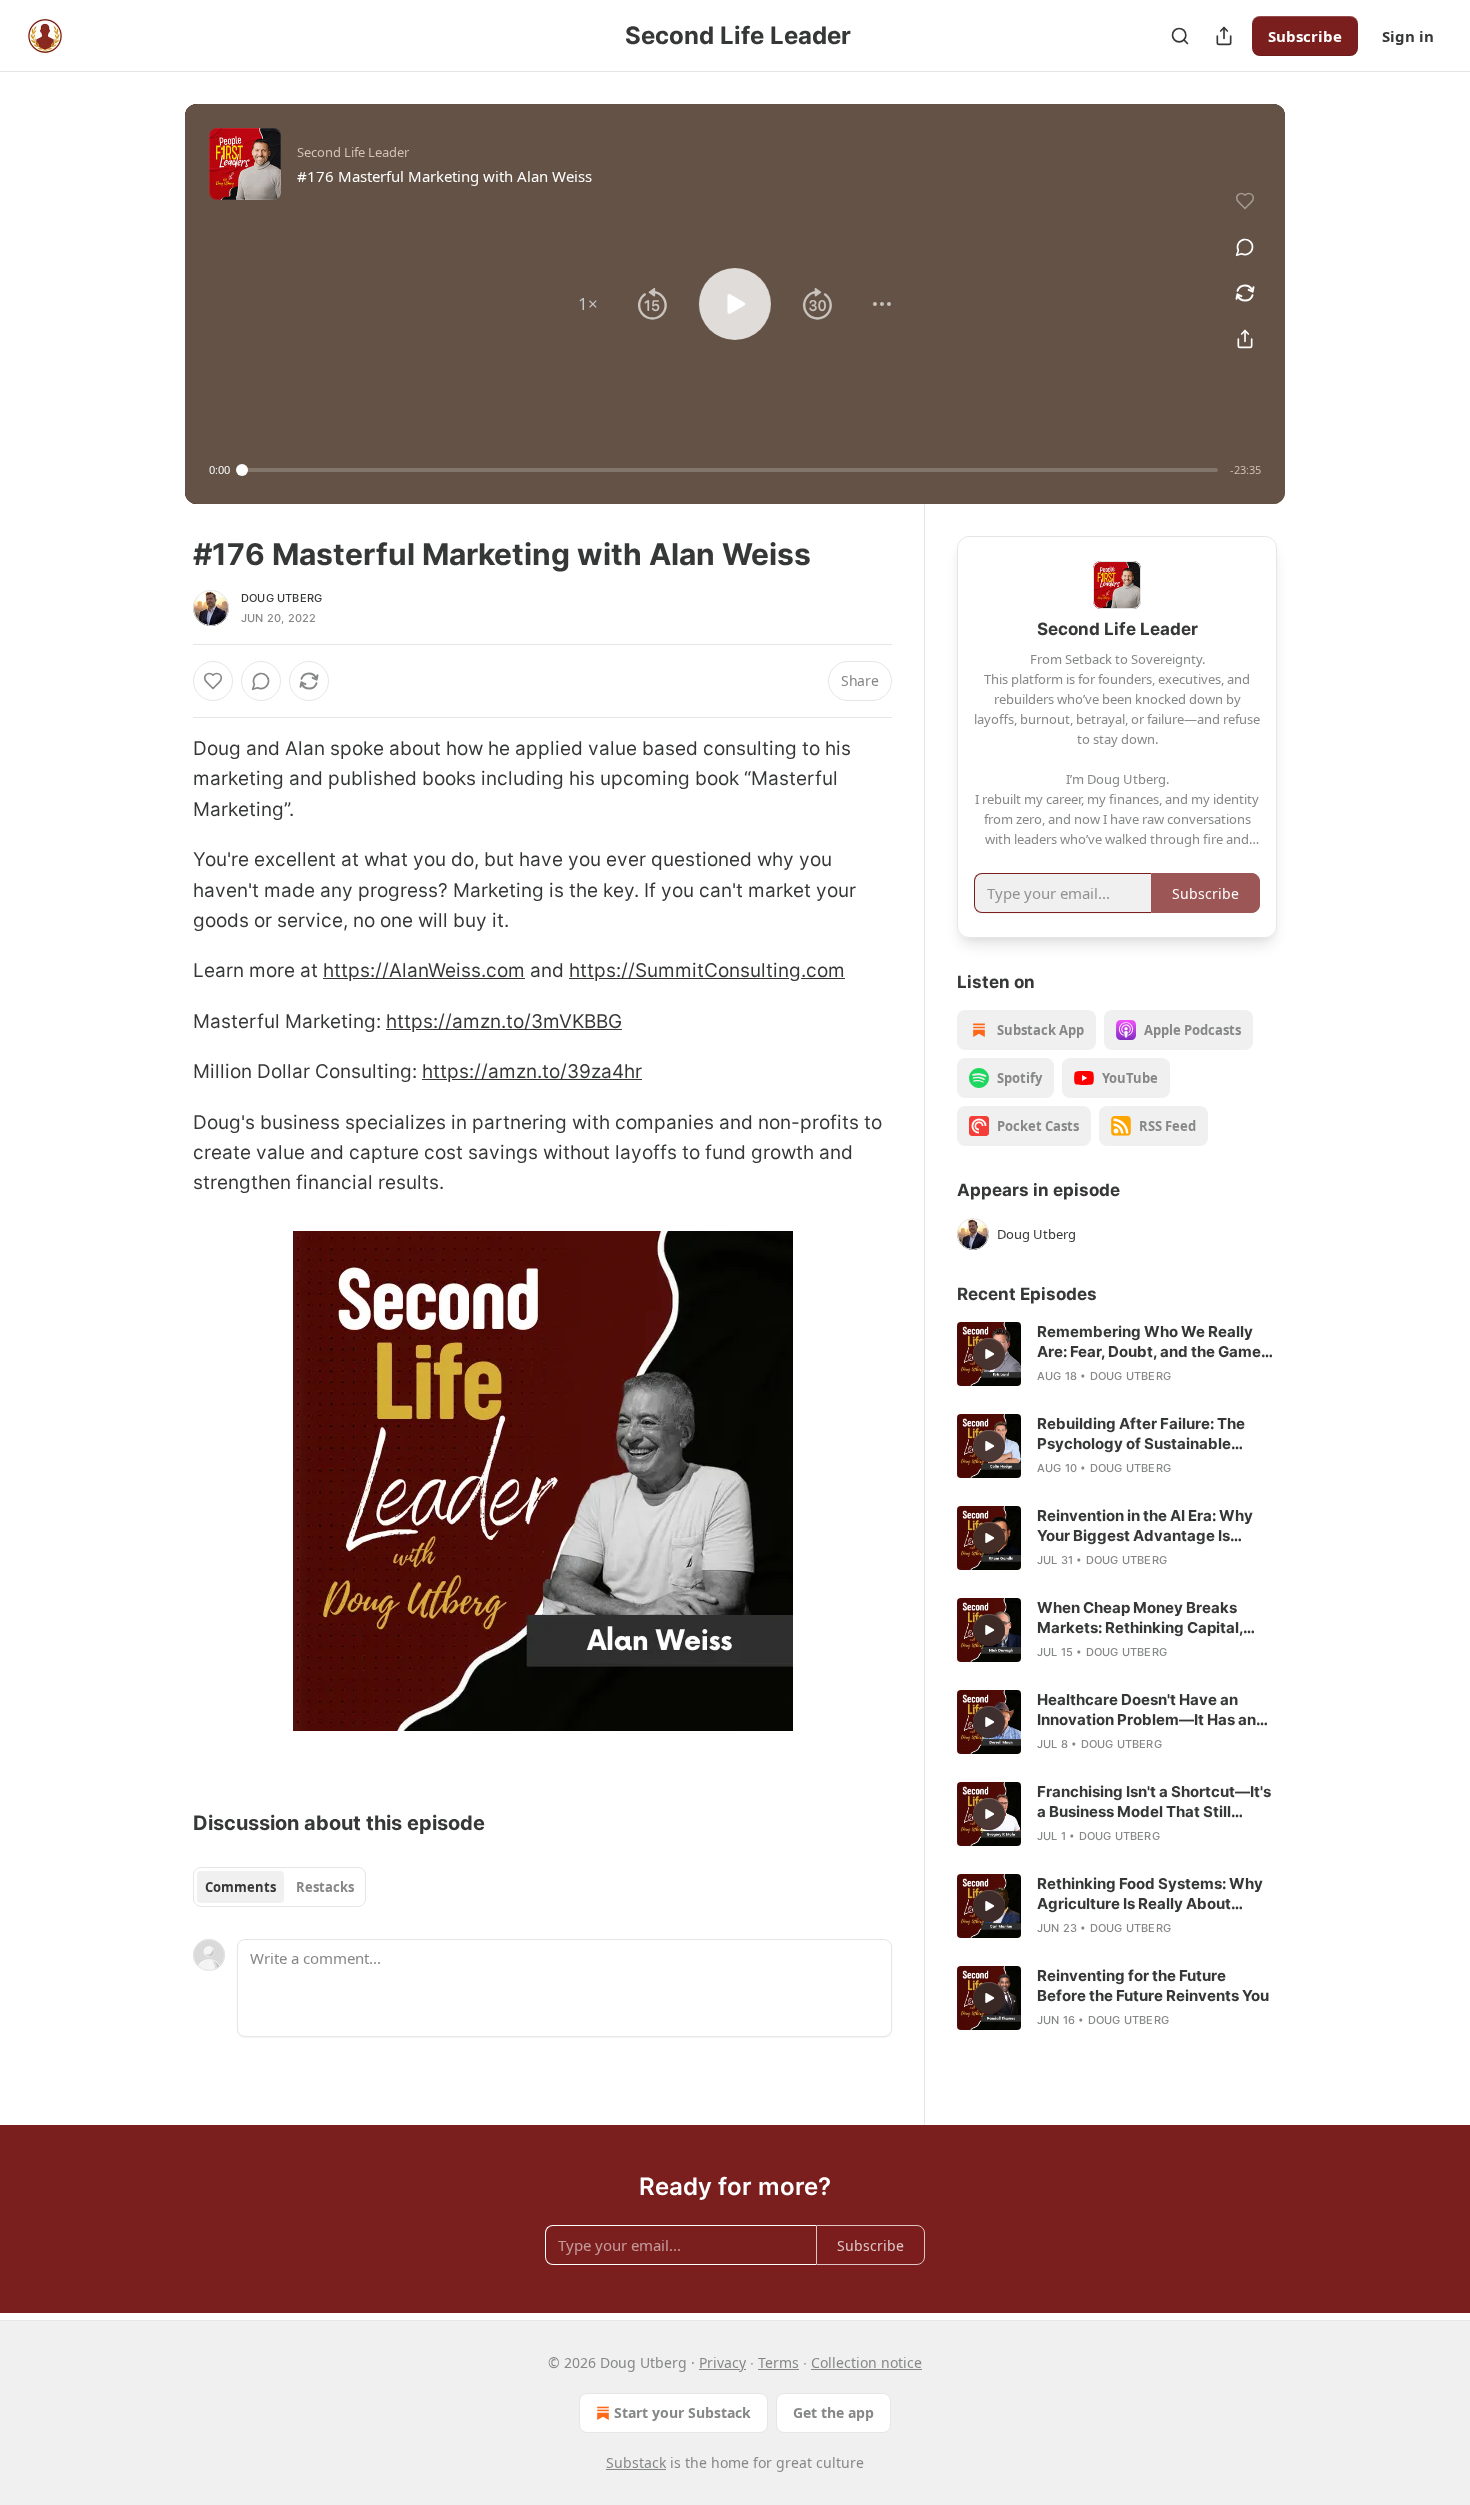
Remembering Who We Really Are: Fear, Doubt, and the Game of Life (1149, 1342)
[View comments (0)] (1245, 247)
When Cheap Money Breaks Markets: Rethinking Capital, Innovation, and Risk (1140, 1618)
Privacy (722, 2362)
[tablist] (279, 1887)
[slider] (730, 470)
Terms (778, 2362)
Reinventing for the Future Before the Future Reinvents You (1153, 1985)
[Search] (1180, 36)
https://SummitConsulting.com (707, 970)
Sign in (1408, 36)
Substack (636, 2462)
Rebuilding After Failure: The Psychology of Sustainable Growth (1141, 1434)
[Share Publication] (1224, 36)
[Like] (213, 681)
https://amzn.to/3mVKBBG (504, 1021)
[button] (588, 304)
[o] (989, 1354)
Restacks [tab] (325, 1887)
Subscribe (1305, 36)
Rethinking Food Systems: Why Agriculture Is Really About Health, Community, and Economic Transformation (1150, 1894)
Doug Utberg (281, 598)
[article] (1117, 1354)
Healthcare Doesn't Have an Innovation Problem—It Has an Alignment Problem (1146, 1710)
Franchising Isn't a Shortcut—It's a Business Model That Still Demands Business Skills (1154, 1802)
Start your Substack (682, 2412)
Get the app (833, 2412)
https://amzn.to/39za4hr (532, 1071)
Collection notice (866, 2362)
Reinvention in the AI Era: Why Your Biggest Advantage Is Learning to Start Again (1145, 1526)
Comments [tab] (240, 1887)
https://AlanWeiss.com (424, 970)
